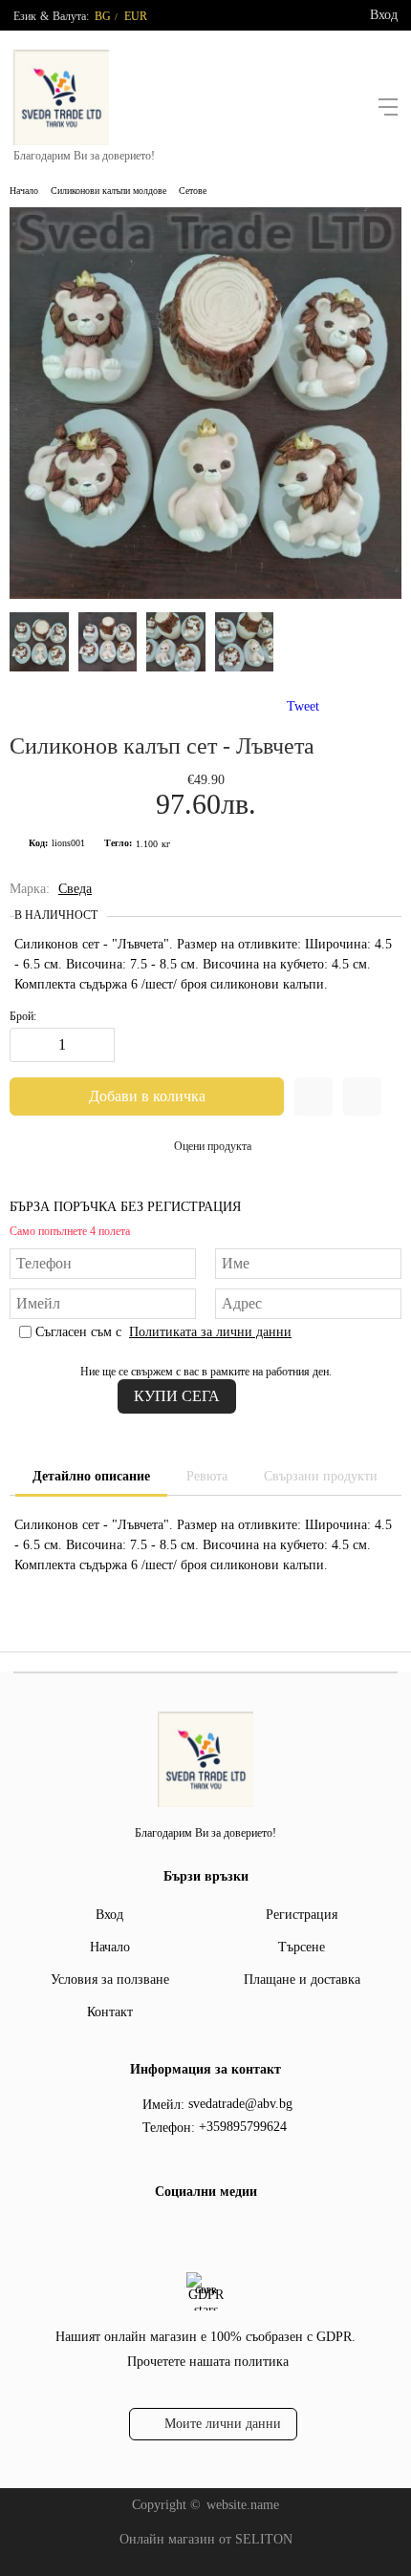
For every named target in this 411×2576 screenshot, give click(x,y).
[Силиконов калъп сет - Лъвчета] (205, 595)
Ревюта (207, 1476)
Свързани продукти (321, 1476)
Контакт (110, 2012)
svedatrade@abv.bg (240, 2104)
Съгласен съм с (163, 1332)
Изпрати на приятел (362, 1096)
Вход (384, 15)
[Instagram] (218, 2231)
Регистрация (302, 1915)
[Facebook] (187, 2231)
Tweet (303, 706)
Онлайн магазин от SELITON (206, 2539)
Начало (24, 191)
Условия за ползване (110, 1980)
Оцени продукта (213, 1146)
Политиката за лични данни (210, 1332)
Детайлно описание (91, 1476)
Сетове (193, 191)
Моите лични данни (223, 2424)
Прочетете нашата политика (208, 2362)
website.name (243, 2505)
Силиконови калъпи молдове (108, 191)
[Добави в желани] (314, 1096)
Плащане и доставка (302, 1980)
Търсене (302, 1947)
